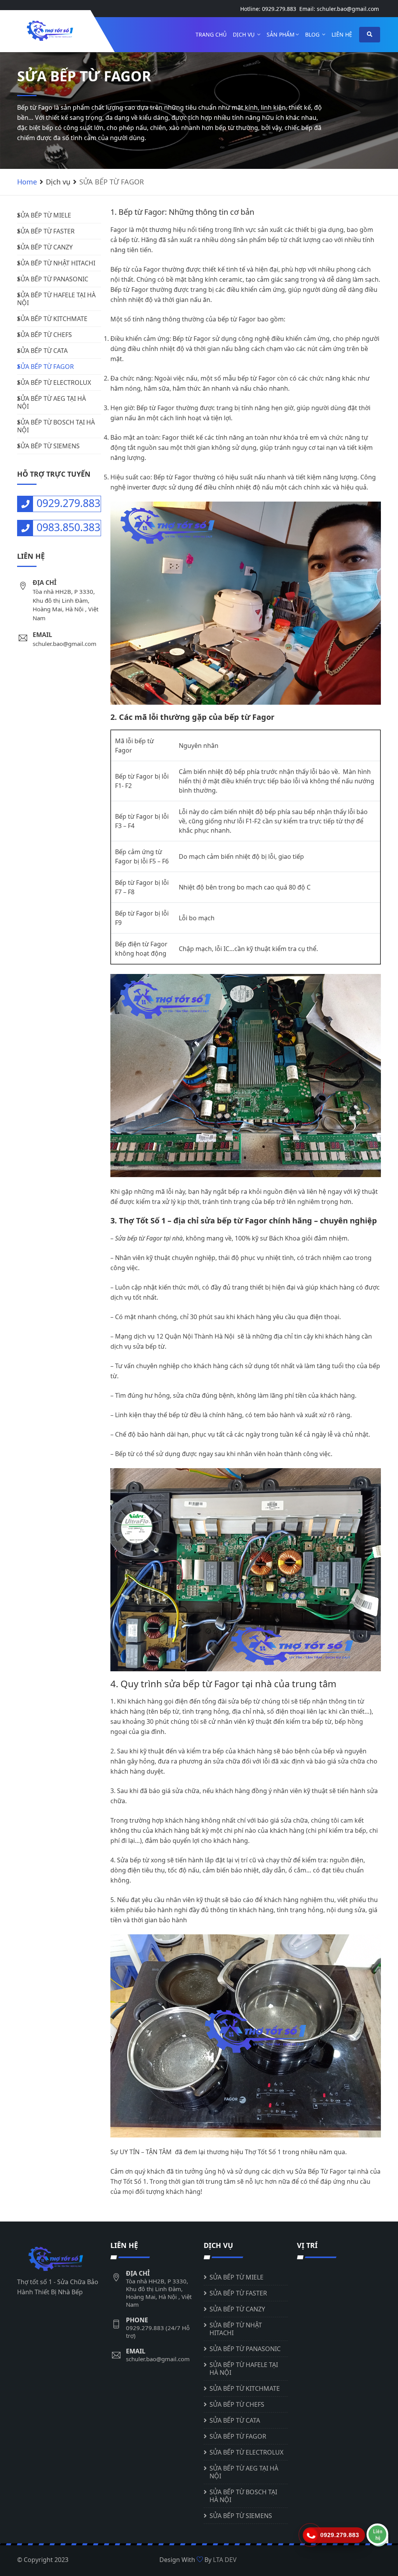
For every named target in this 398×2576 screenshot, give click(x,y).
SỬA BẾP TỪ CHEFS (45, 335)
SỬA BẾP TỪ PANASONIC (53, 279)
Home (27, 182)
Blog (313, 34)
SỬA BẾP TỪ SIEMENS (48, 446)
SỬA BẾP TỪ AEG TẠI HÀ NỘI (51, 402)
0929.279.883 (279, 9)
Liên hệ (342, 34)
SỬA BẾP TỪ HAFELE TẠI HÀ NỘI (56, 299)
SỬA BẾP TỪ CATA (42, 351)
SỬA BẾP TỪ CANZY (45, 247)
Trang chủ (211, 34)
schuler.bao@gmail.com (348, 9)
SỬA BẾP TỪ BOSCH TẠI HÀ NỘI (56, 426)
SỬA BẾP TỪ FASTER (46, 231)
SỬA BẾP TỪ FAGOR (45, 367)
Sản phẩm (281, 34)
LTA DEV (225, 2560)
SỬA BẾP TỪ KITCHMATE (52, 319)
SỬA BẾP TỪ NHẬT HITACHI (56, 263)
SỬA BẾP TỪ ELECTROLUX (54, 383)
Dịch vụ (244, 34)
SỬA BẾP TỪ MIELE (44, 215)
